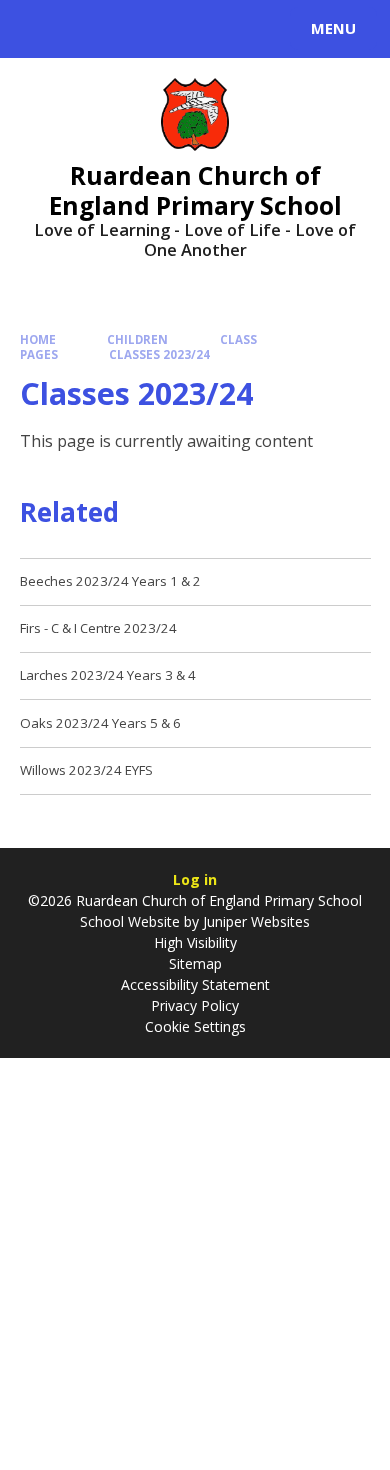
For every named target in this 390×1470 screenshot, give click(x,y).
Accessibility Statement (195, 984)
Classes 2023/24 (159, 354)
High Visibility (195, 942)
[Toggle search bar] (38, 29)
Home (38, 339)
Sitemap (195, 963)
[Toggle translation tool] (88, 29)
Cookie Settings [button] (195, 1026)
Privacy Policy (195, 1005)
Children (137, 339)
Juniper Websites (254, 921)
